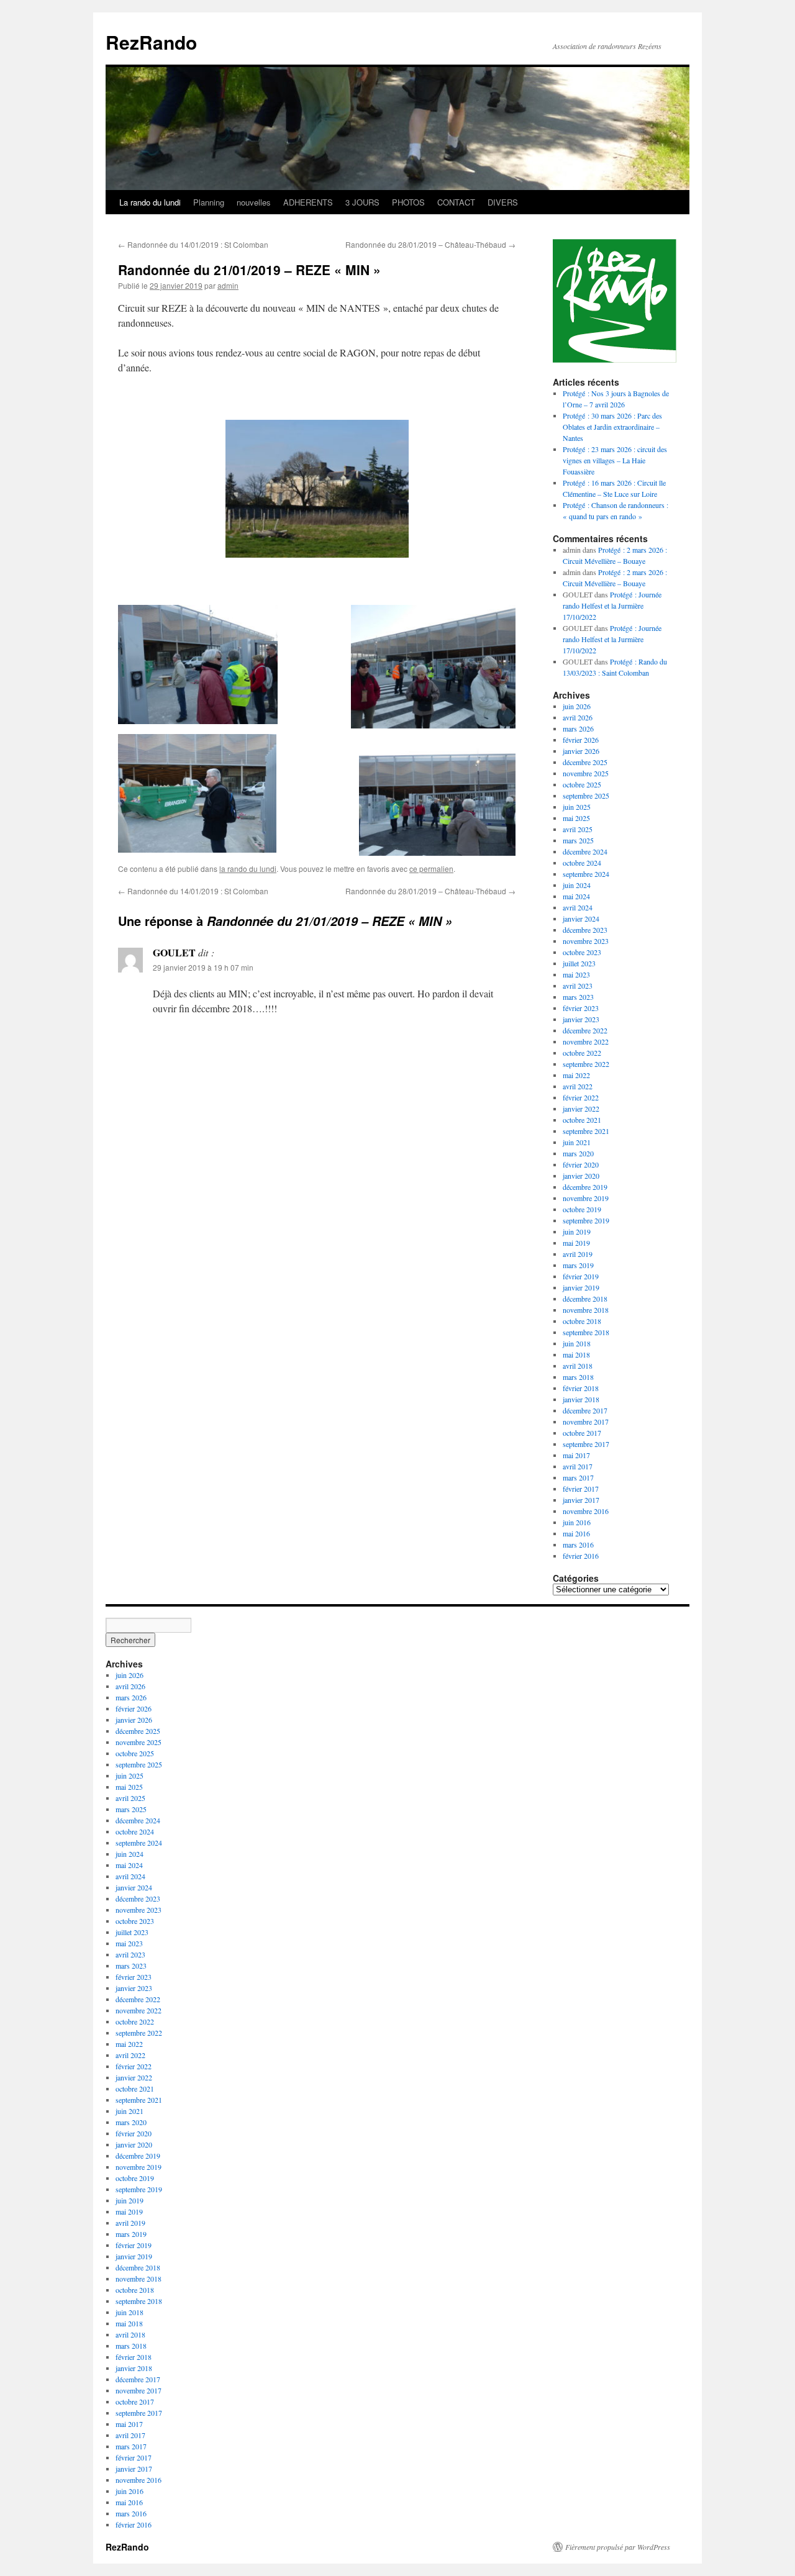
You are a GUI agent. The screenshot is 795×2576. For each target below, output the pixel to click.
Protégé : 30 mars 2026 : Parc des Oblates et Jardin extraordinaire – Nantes (612, 427)
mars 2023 (578, 997)
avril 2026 (578, 717)
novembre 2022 (586, 1041)
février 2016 (581, 1556)
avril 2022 (578, 1086)
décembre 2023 (585, 930)
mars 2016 (578, 1544)
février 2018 (581, 1388)
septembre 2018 (586, 1332)
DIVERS (503, 202)
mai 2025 (576, 818)
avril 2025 (578, 829)
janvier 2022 (581, 1109)
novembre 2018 (586, 1310)
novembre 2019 (586, 1198)
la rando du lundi (248, 868)
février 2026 (581, 740)
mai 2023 (576, 974)
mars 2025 (578, 840)
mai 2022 (576, 1075)
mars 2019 (578, 1265)
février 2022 (581, 1097)
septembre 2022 (586, 1064)
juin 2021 (577, 1142)
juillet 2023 (579, 963)
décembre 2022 (585, 1030)
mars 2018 (578, 1377)
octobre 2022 (582, 1053)
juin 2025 (577, 807)
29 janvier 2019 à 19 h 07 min (203, 967)
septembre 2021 (586, 1131)
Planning (209, 202)
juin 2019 (577, 1231)
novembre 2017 (586, 1422)
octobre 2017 (582, 1433)
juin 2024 (577, 885)
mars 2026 (578, 728)
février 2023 (581, 1008)
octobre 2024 (582, 863)
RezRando (151, 42)
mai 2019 (576, 1243)
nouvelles (254, 202)
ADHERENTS (308, 202)
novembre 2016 (586, 1511)
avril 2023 (578, 986)
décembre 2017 (585, 1410)
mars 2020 (578, 1153)
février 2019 (581, 1276)
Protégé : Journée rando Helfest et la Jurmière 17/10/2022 (612, 605)
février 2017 (581, 1489)
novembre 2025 (586, 773)
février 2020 (581, 1164)
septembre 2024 (586, 874)
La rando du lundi (150, 202)
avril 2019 (578, 1254)
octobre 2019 (582, 1209)
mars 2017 (578, 1477)
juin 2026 (577, 706)
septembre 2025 (586, 796)
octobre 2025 (582, 784)
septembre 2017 (586, 1444)
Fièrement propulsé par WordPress (618, 2547)
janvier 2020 (581, 1176)
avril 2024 (578, 907)
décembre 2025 (585, 762)
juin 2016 (577, 1522)
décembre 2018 (585, 1299)
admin (228, 285)
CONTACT (456, 202)
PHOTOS (408, 202)
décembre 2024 (585, 851)
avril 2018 (578, 1366)
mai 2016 (576, 1533)
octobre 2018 (582, 1321)
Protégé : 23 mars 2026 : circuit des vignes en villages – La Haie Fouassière (615, 460)
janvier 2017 (581, 1500)
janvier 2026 (581, 751)
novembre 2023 (586, 941)
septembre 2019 (586, 1220)
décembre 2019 (585, 1187)
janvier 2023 (581, 1019)
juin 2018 (577, 1343)
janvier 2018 (581, 1399)
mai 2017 (576, 1455)
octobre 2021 (582, 1120)
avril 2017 (578, 1466)
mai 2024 (576, 896)
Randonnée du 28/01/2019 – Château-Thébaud (430, 244)
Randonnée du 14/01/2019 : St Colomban (193, 244)
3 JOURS (362, 202)
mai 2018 (576, 1354)
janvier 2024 (581, 918)
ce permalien (431, 868)
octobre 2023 (582, 952)
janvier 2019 (581, 1287)
